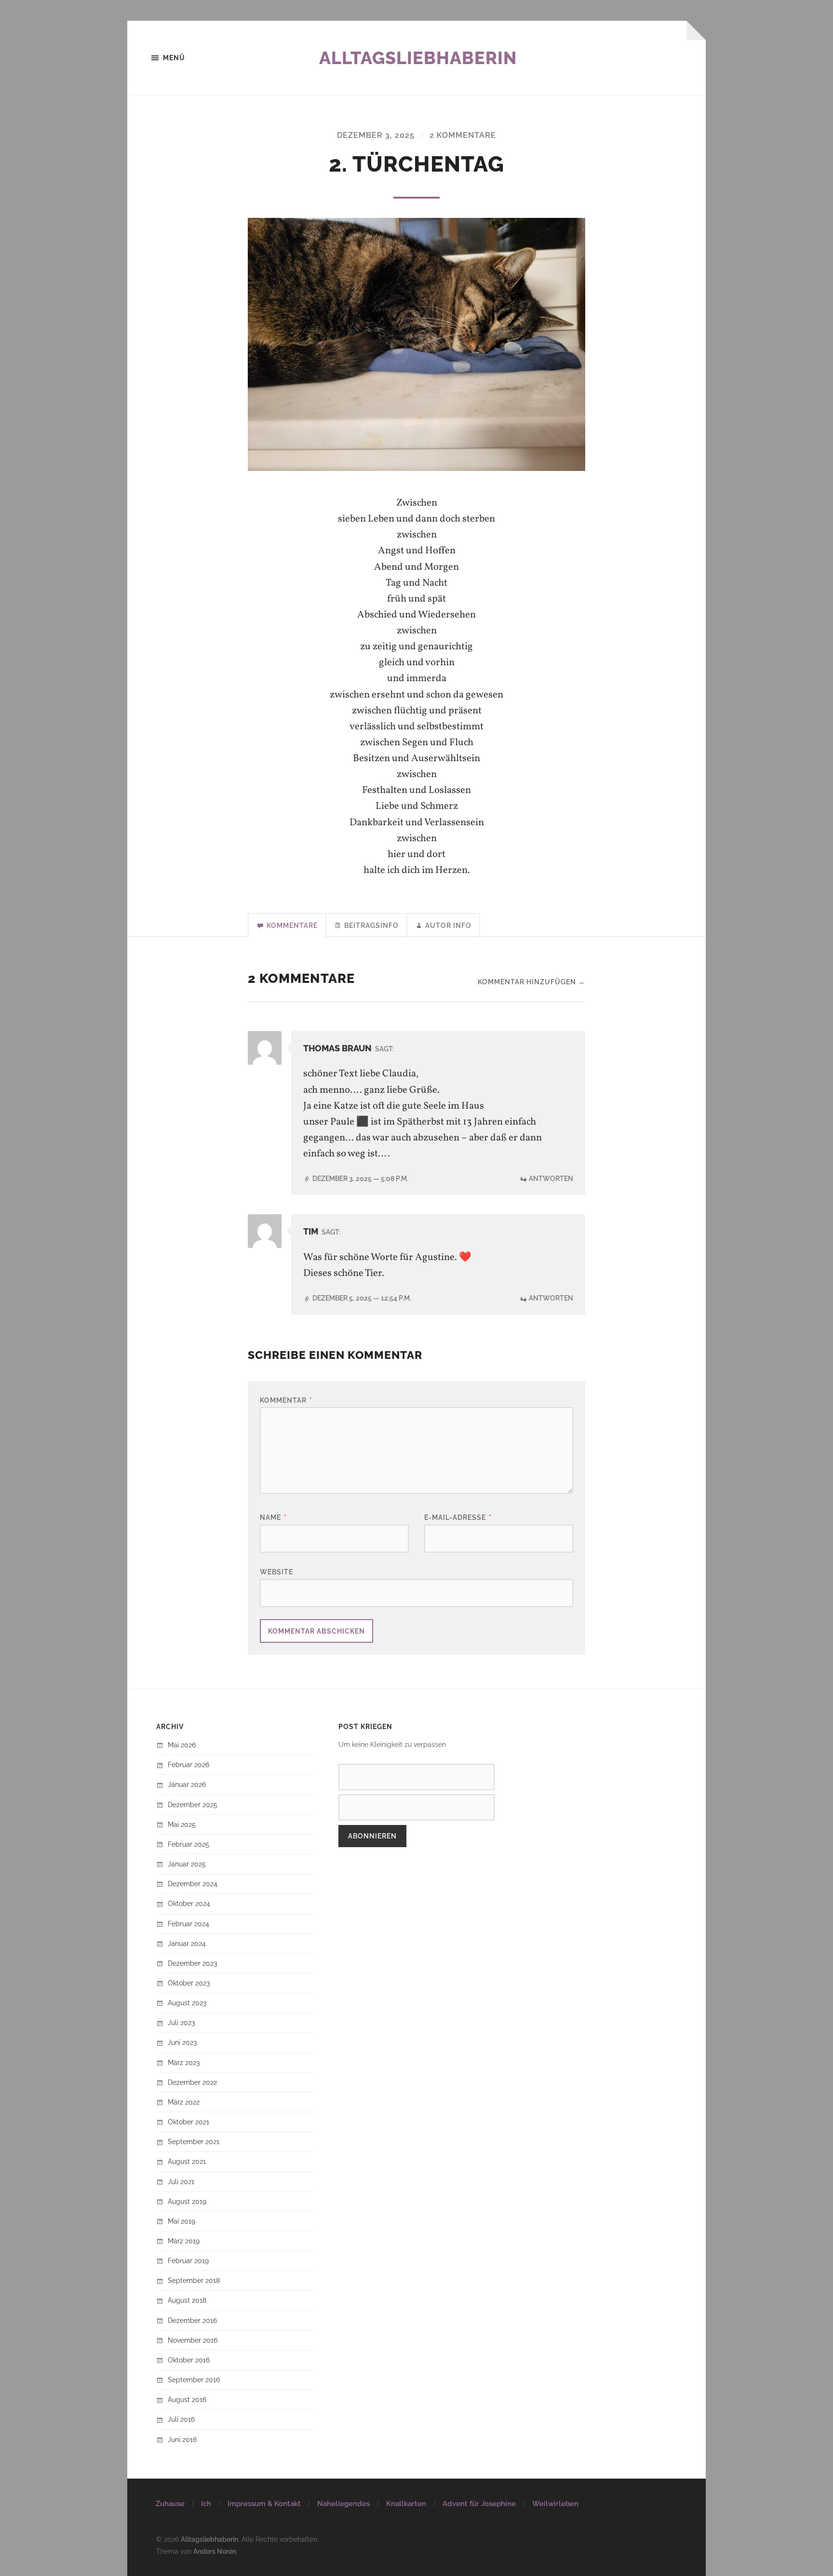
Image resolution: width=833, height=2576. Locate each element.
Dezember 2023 (192, 1963)
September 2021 (194, 2141)
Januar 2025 (187, 1864)
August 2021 (187, 2161)
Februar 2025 (188, 1844)
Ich (206, 2504)
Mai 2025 (182, 1824)
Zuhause (170, 2504)
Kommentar (286, 1400)
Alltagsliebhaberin (418, 58)
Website (276, 1572)
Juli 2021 (181, 2181)
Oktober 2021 (188, 2122)
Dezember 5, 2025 (362, 1298)
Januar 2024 (187, 1943)
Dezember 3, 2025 (376, 135)
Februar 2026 (188, 1764)
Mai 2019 (181, 2221)
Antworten (551, 1178)
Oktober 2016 (189, 2360)
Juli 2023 (181, 2022)
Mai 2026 (182, 1745)
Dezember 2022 (192, 2082)
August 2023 (187, 2003)
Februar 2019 (188, 2261)
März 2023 (184, 2062)
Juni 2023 (182, 2042)
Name (273, 1517)
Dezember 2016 (192, 2320)
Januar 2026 (187, 1784)
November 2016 (193, 2340)
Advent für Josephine (479, 2504)
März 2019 (184, 2241)
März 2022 (184, 2102)
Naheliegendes (343, 2504)
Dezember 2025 (193, 1805)
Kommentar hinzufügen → (531, 982)
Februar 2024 (188, 1924)
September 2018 (194, 2280)
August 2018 (187, 2300)
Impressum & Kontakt (264, 2504)
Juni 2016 (182, 2439)
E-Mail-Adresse (458, 1517)
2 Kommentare (463, 135)
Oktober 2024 (189, 1903)
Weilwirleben (555, 2504)
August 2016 (187, 2399)
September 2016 (194, 2380)
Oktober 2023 (189, 1983)
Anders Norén (215, 2551)
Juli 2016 (181, 2419)
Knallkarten (406, 2504)
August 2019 (187, 2201)
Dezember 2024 (193, 1884)
